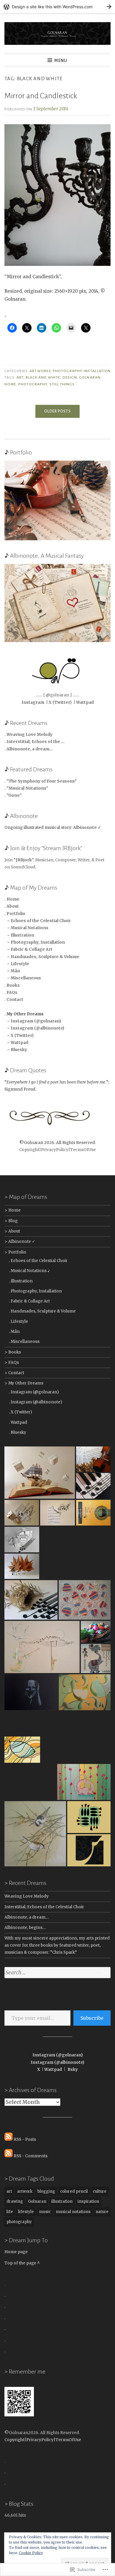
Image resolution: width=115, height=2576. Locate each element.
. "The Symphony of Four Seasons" (41, 781)
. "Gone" (13, 795)
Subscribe (92, 2018)
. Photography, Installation (35, 1291)
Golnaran (90, 377)
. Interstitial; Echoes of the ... (34, 742)
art (20, 377)
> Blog (11, 1221)
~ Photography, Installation (35, 942)
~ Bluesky (16, 1050)
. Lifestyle (18, 1321)
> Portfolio (15, 1252)
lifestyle (26, 2212)
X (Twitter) (60, 702)
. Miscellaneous (24, 1342)
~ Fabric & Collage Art (28, 949)
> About (12, 1231)
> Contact (14, 1373)
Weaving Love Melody (27, 1896)
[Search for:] (57, 1973)
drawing (15, 2201)
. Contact (14, 1000)
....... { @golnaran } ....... (57, 695)
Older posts (57, 411)
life (10, 2212)
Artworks (40, 371)
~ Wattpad (16, 1043)
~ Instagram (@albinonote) (34, 1028)
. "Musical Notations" (26, 788)
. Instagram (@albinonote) (35, 1402)
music (45, 2212)
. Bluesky (18, 1432)
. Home (12, 899)
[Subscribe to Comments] (9, 2156)
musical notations (73, 2212)
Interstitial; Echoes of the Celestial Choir (44, 1907)
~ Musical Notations (26, 928)
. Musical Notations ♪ (29, 1271)
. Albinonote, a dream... (29, 749)
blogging (46, 2191)
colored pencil (74, 2191)
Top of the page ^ (22, 2263)
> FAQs (12, 1363)
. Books (12, 985)
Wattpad (85, 702)
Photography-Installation (82, 371)
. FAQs (11, 992)
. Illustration (21, 1281)
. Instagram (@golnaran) (34, 1392)
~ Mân (12, 971)
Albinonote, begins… (25, 1928)
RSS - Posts (25, 2139)
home (10, 384)
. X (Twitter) (20, 1412)
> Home (13, 1210)
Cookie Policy (31, 2553)
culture (100, 2191)
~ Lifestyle (17, 964)
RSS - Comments (31, 2156)
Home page (16, 2252)
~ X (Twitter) (19, 1036)
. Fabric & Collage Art (29, 1301)
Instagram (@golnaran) (58, 2055)
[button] (40, 1473)
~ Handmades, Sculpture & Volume (42, 957)
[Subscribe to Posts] (9, 2139)
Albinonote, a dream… (27, 1917)
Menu (61, 60)
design (70, 377)
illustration (62, 2201)
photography (33, 384)
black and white (43, 377)
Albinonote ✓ (87, 828)
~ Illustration (19, 935)
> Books (13, 1352)
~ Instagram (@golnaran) (33, 1021)
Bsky (73, 2070)
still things (62, 384)
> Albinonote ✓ (20, 1242)
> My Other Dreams (24, 1383)
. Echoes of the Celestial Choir (38, 1261)
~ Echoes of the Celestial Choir (38, 921)
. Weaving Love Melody (28, 735)
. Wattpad (18, 1422)
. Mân (14, 1332)
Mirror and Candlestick (41, 96)
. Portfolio (15, 914)
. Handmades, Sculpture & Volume (42, 1311)
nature (102, 2212)
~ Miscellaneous (23, 978)
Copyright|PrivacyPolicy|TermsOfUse (57, 1150)
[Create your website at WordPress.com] (57, 7)
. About (12, 906)
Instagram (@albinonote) (57, 2062)
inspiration (88, 2201)
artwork (25, 2191)
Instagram (33, 702)
